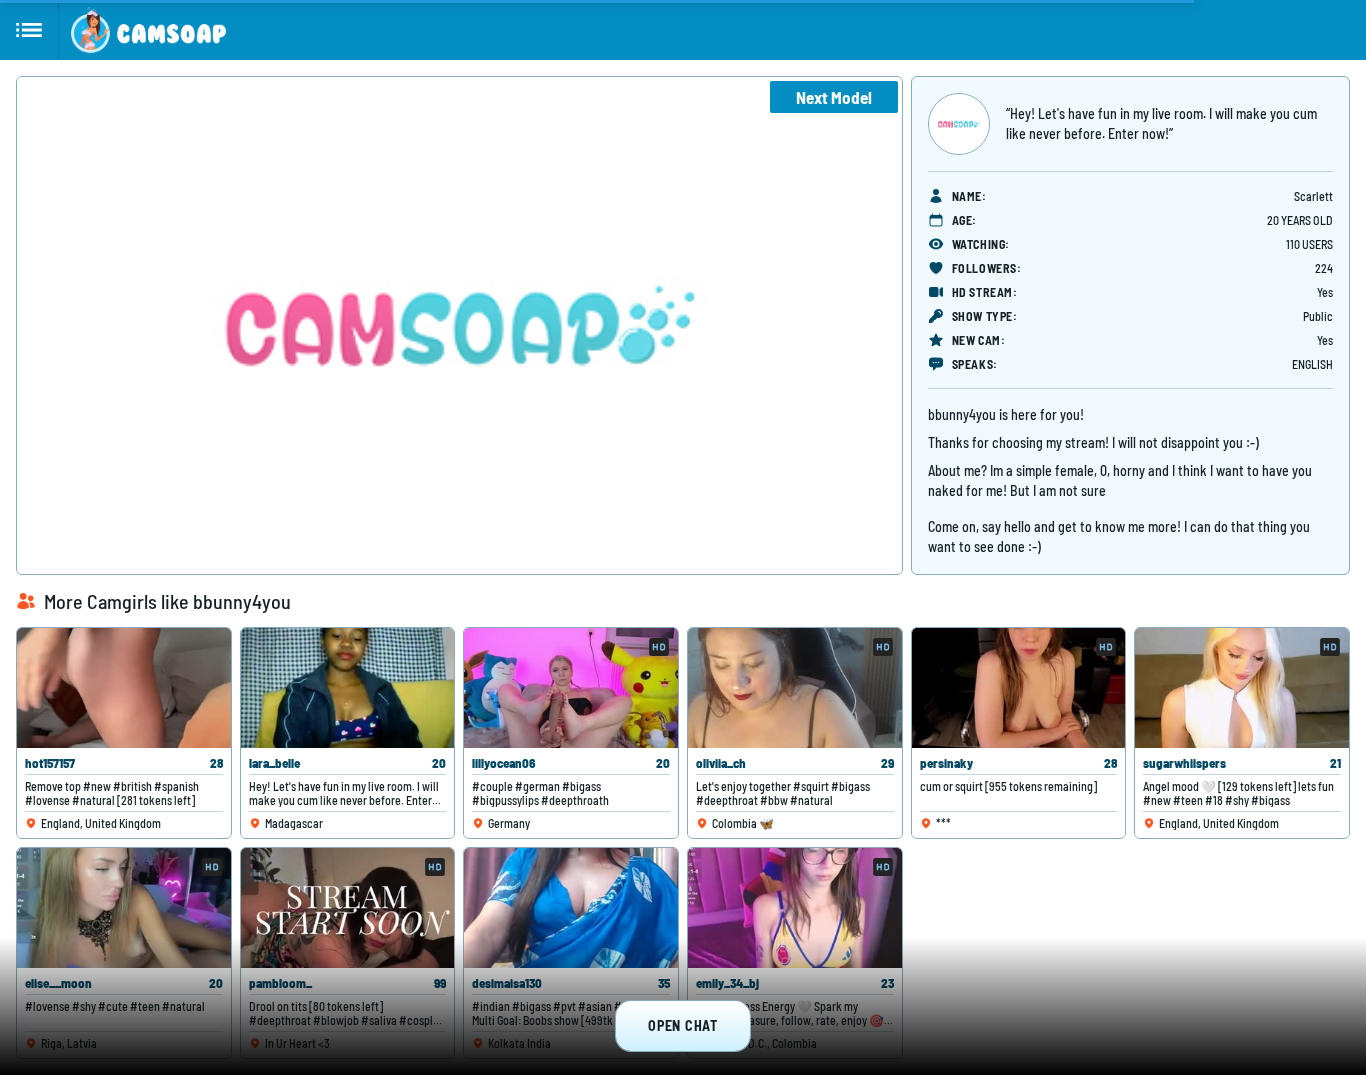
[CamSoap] (148, 30)
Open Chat (682, 1025)
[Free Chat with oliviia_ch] (795, 688)
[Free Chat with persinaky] (1019, 688)
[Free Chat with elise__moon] (124, 908)
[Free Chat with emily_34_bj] (795, 908)
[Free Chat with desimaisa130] (571, 908)
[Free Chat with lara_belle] (348, 688)
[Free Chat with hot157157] (124, 688)
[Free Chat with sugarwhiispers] (1242, 688)
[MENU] (29, 30)
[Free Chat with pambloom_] (348, 908)
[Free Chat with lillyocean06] (571, 688)
